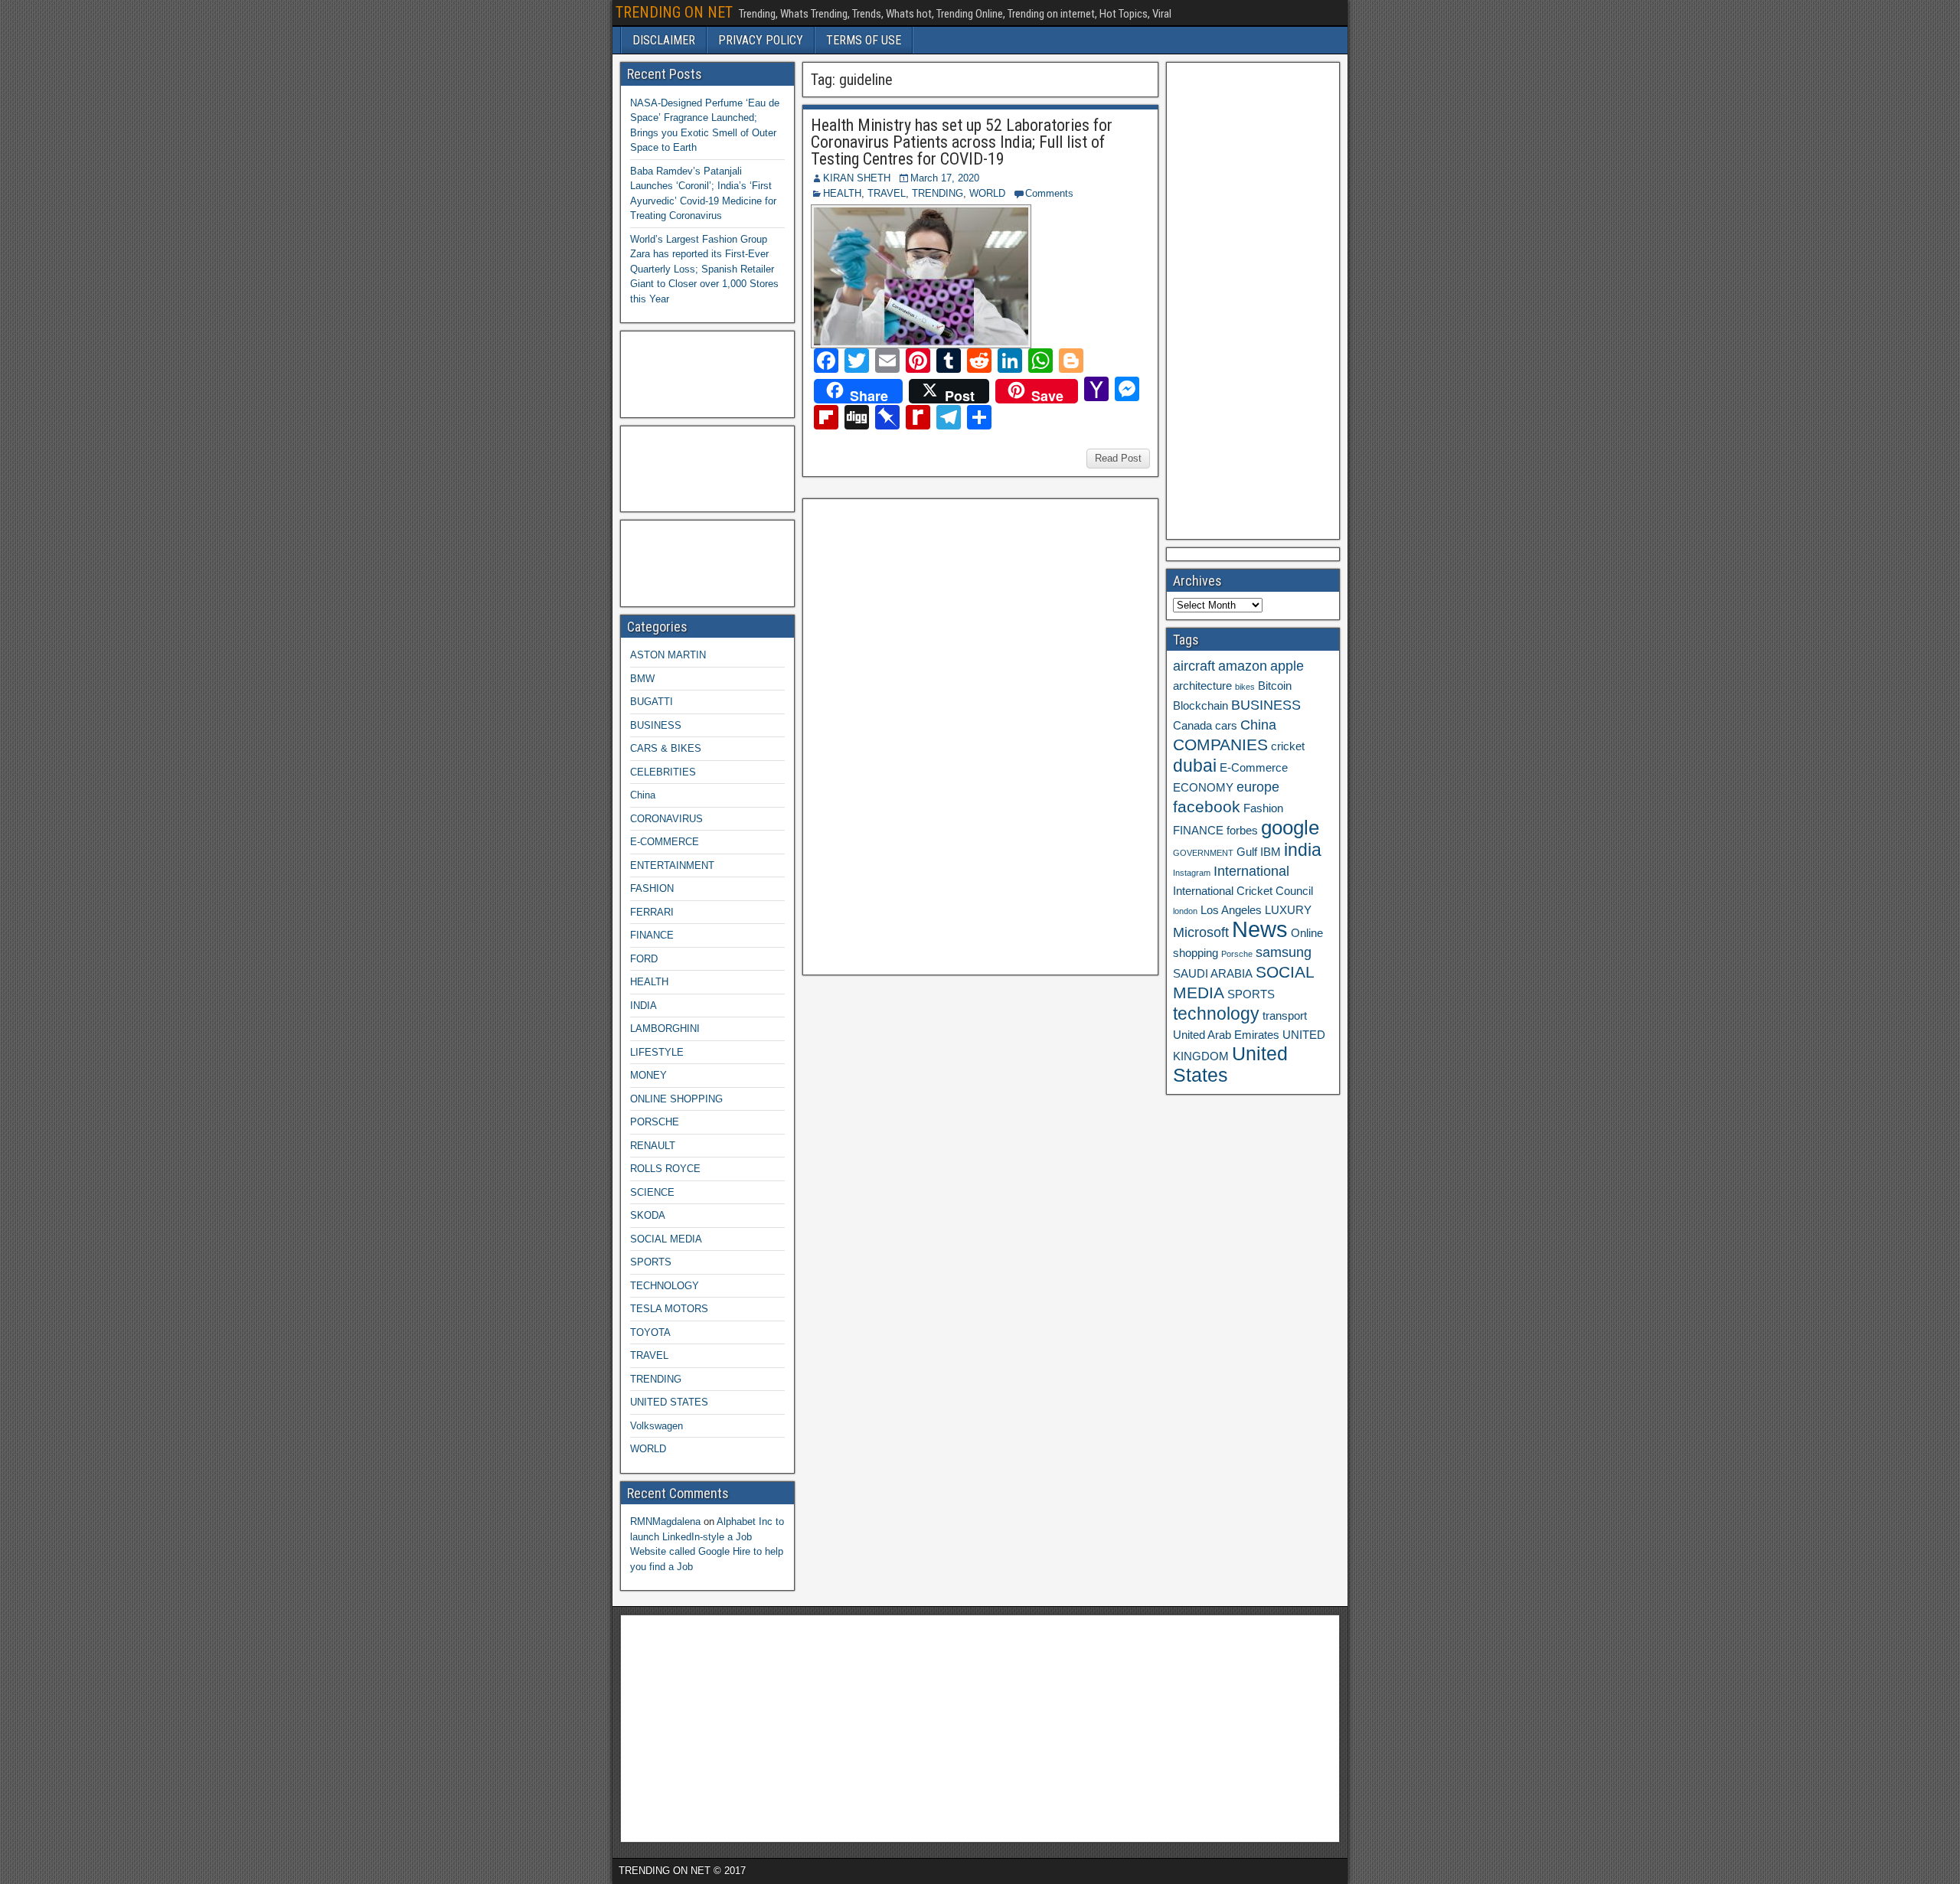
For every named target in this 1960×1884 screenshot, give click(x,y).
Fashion (1263, 808)
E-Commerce (1254, 768)
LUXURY (1288, 910)
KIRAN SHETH (857, 178)
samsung (1284, 952)
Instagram (1192, 873)
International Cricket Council (1243, 891)
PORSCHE (655, 1122)
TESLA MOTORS (669, 1309)
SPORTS (651, 1262)
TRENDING (938, 193)
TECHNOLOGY (665, 1286)
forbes (1242, 831)
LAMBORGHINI (665, 1029)
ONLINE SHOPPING (676, 1099)
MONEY (648, 1075)
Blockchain (1200, 706)
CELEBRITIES (663, 772)
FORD (644, 959)
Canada (1192, 726)
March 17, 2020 (945, 178)
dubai (1195, 766)
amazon (1243, 666)
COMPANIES (1220, 744)
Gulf (1247, 852)
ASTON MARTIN (668, 655)
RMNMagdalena (665, 1522)
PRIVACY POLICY (761, 40)
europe (1258, 787)
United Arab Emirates (1226, 1035)
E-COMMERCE (665, 842)
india (1303, 850)
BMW (642, 679)
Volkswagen (657, 1426)
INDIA (644, 1006)
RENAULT (653, 1146)
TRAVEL (887, 193)
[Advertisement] (924, 735)
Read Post (1118, 458)
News (1260, 929)
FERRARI (652, 912)
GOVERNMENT (1203, 853)
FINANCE (652, 935)
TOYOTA (650, 1332)
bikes (1245, 687)
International (1251, 871)
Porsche (1237, 954)
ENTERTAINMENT (672, 865)
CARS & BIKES (666, 748)
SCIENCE (652, 1192)
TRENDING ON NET (674, 12)
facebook (1207, 806)
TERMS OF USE (864, 40)
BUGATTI (652, 702)
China (643, 795)
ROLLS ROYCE (665, 1169)
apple (1287, 666)
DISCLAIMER (664, 40)
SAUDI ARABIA (1213, 974)
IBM (1271, 852)
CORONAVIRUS (666, 819)
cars (1226, 726)
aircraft (1194, 666)
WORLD (987, 193)
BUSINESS (656, 725)
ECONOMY (1203, 788)
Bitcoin (1275, 686)
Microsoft (1201, 932)
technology (1216, 1014)
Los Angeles (1231, 910)
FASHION (652, 888)
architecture (1202, 686)
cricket (1288, 746)
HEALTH (842, 193)
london (1185, 911)
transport (1285, 1016)
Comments (1049, 193)
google (1290, 828)
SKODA (648, 1215)
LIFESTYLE (657, 1052)
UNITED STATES (669, 1402)
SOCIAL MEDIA (666, 1239)
